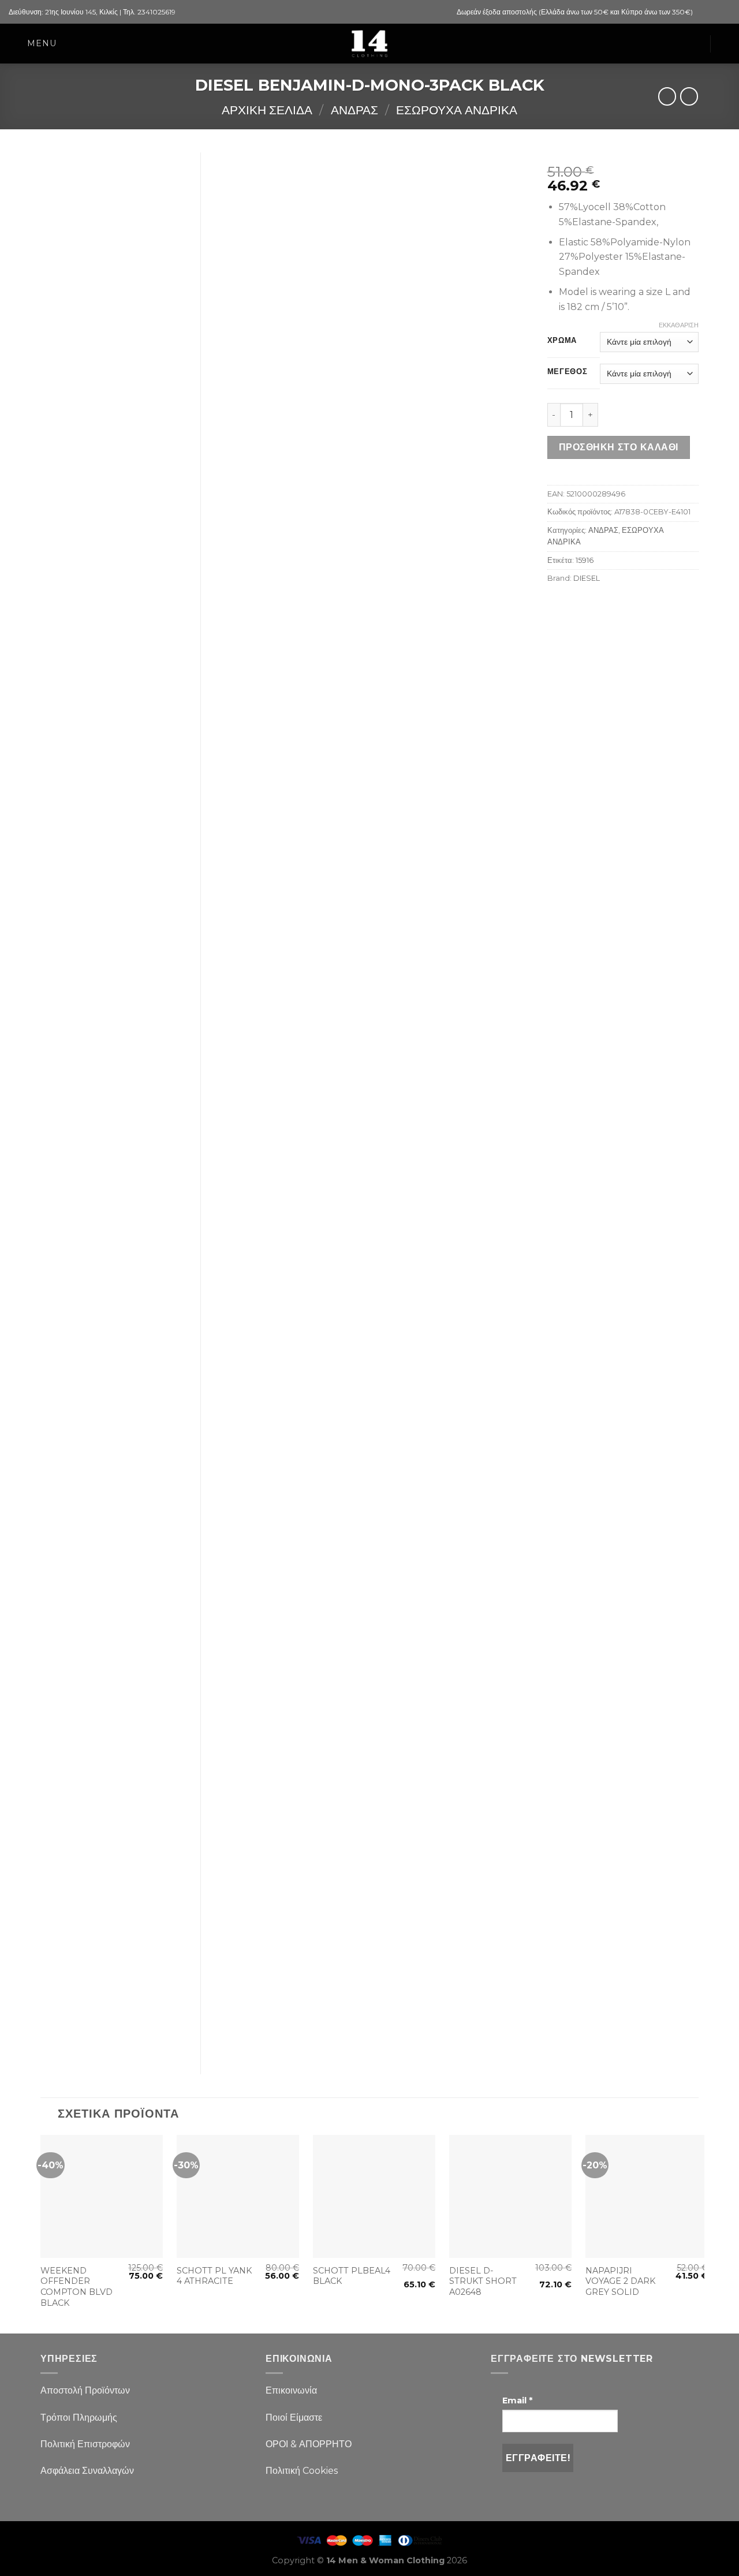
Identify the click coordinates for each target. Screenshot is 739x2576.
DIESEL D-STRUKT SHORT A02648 (483, 2281)
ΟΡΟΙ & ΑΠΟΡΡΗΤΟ (309, 2444)
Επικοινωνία (291, 2390)
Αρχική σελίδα (267, 110)
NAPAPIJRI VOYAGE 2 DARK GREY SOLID (620, 2281)
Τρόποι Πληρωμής (79, 2418)
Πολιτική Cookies (302, 2471)
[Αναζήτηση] (725, 44)
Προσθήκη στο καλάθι (619, 447)
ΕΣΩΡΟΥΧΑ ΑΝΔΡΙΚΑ (457, 110)
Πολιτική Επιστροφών (85, 2444)
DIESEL (587, 578)
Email (517, 2400)
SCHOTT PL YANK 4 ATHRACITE (214, 2276)
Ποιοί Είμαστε (294, 2418)
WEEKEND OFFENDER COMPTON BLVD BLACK (76, 2287)
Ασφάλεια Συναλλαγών (87, 2471)
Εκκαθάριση (679, 325)
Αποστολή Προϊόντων (85, 2390)
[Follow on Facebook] (703, 12)
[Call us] (725, 12)
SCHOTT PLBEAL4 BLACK (352, 2276)
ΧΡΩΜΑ (562, 341)
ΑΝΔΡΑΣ (354, 110)
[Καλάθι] (695, 44)
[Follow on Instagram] (714, 12)
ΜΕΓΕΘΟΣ (568, 372)
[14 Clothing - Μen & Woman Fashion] (369, 44)
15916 (585, 560)
